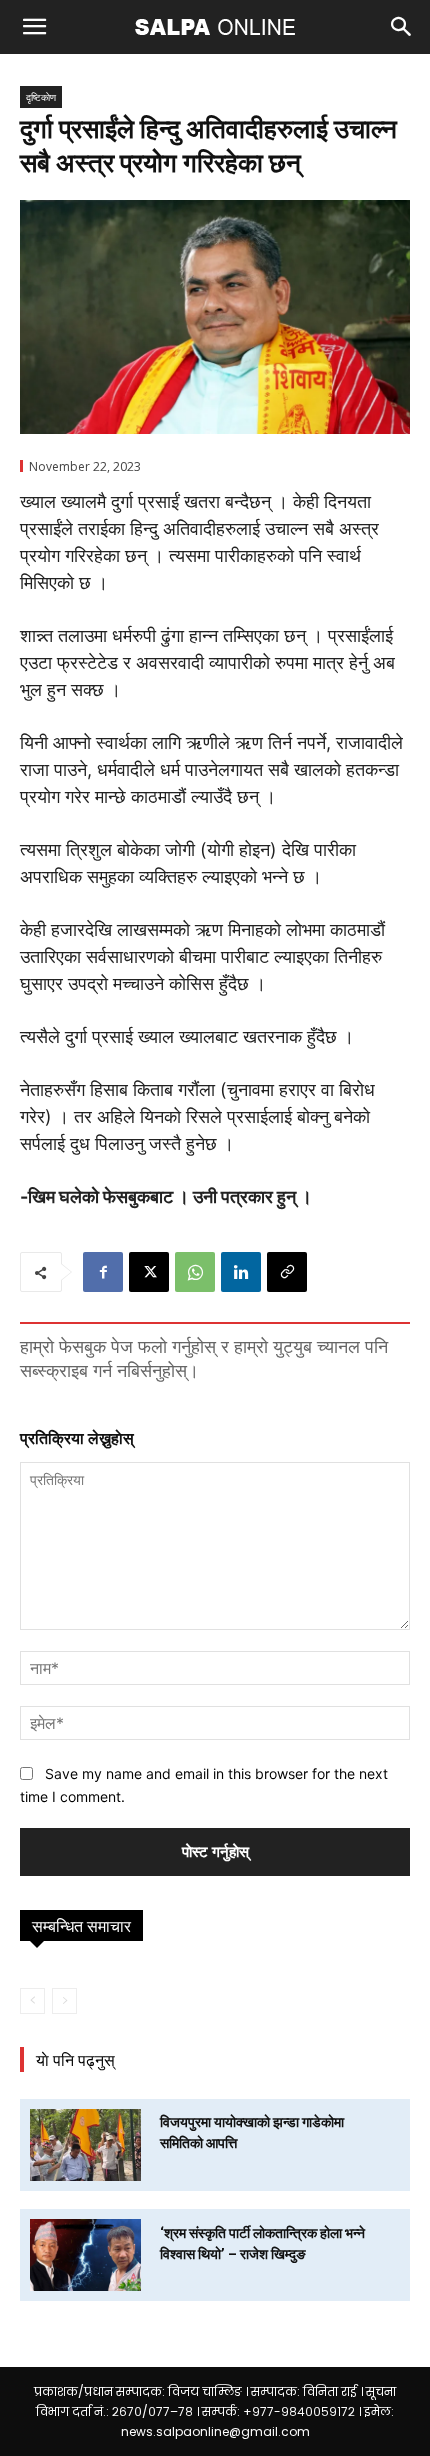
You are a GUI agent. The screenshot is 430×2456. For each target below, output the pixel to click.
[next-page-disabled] (64, 2001)
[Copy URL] (287, 1272)
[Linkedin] (241, 1272)
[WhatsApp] (195, 1272)
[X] (149, 1272)
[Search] (402, 27)
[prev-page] (32, 2001)
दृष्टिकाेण (41, 97)
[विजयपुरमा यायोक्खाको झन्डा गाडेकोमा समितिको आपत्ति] (85, 2145)
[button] (34, 27)
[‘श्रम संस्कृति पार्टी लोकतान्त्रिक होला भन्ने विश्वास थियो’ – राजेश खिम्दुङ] (85, 2255)
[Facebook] (103, 1272)
